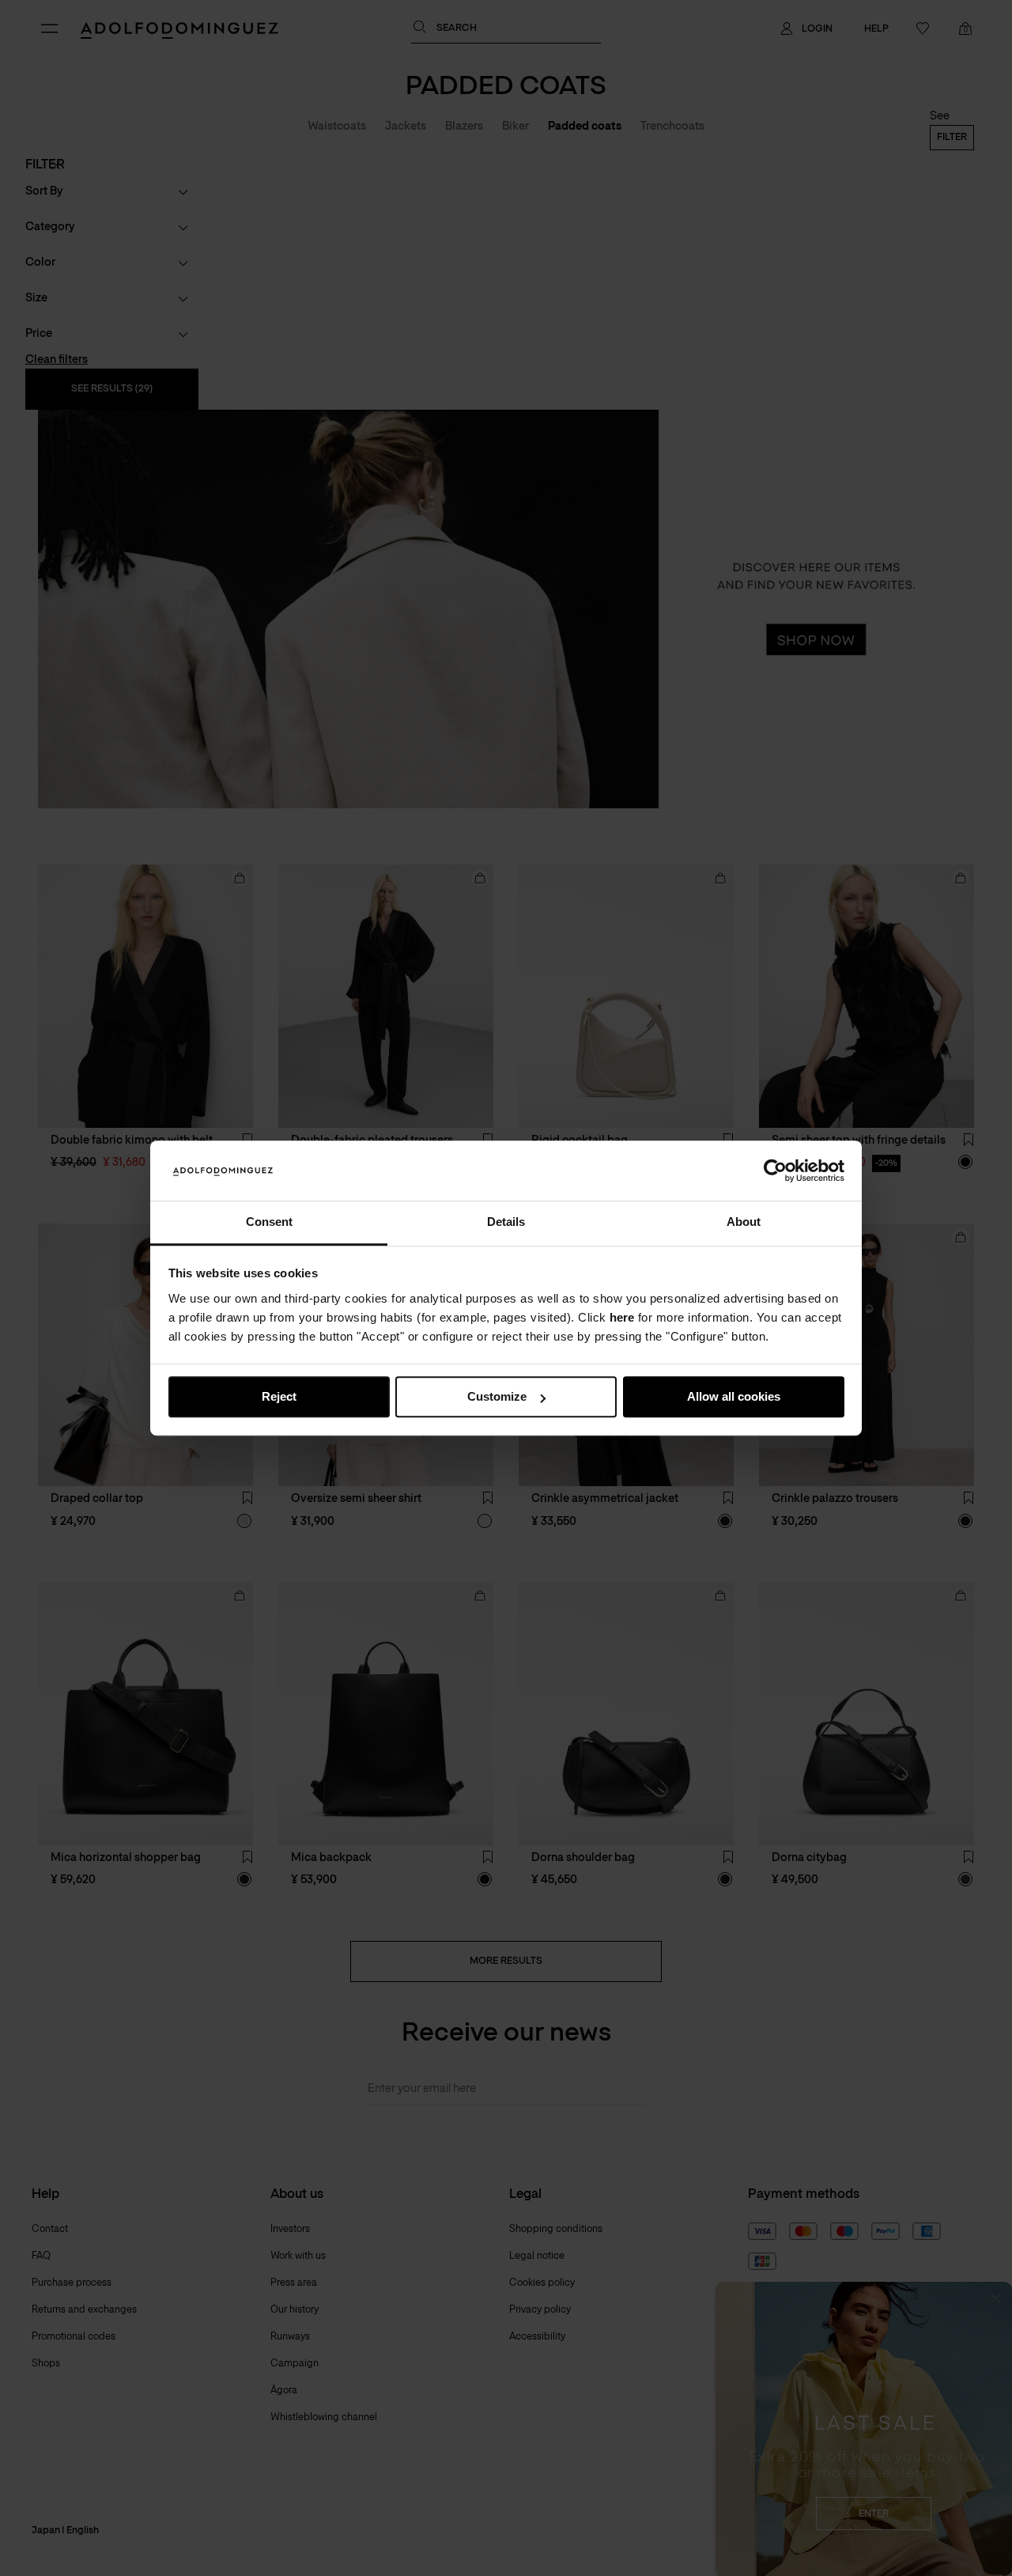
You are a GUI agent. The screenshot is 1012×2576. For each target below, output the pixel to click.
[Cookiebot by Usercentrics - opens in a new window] (775, 1171)
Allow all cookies (734, 1397)
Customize (497, 1397)
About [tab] (744, 1222)
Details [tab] (506, 1222)
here (622, 1317)
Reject (279, 1397)
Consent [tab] (269, 1222)
